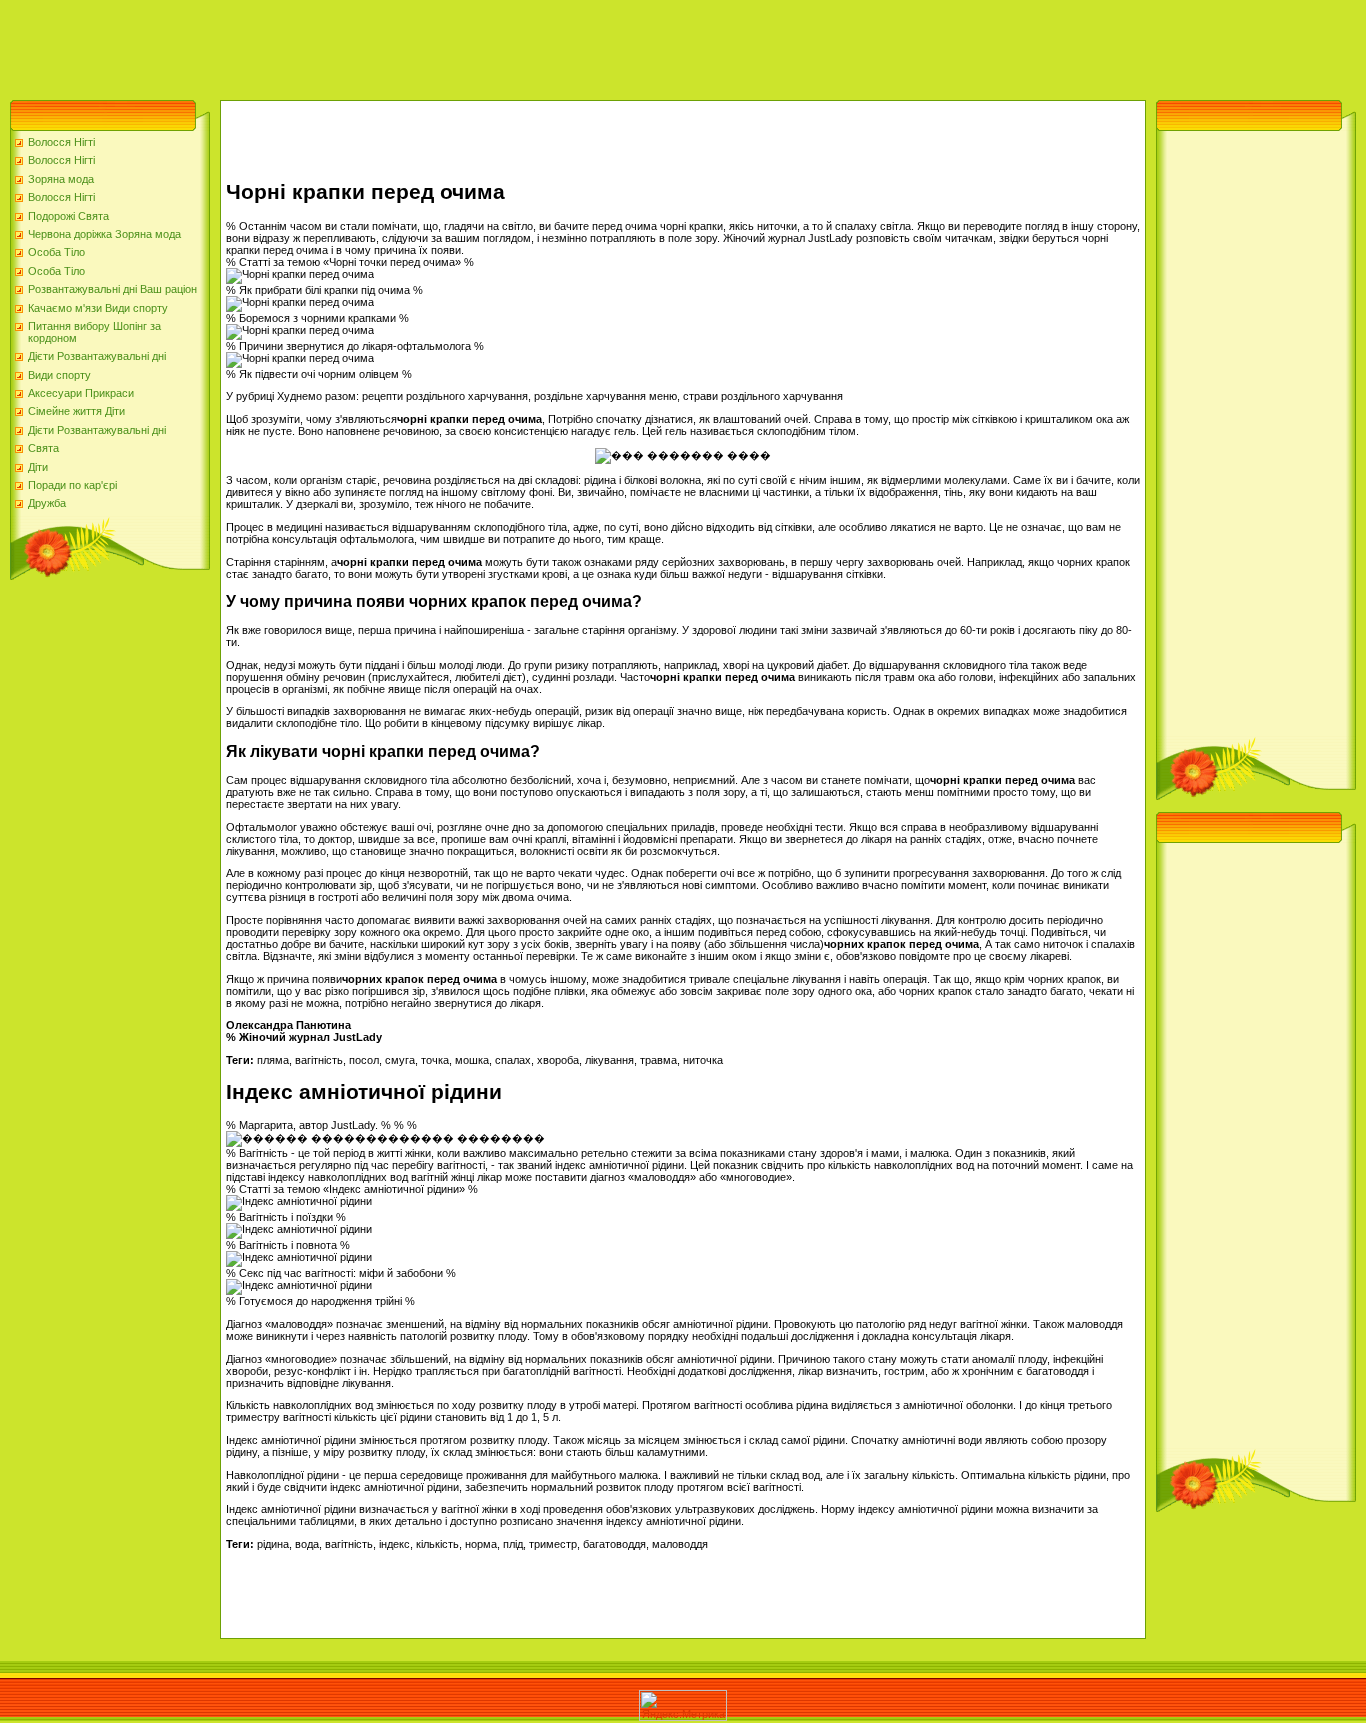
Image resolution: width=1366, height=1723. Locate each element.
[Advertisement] (364, 45)
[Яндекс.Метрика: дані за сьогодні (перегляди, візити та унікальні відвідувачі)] (683, 1705)
